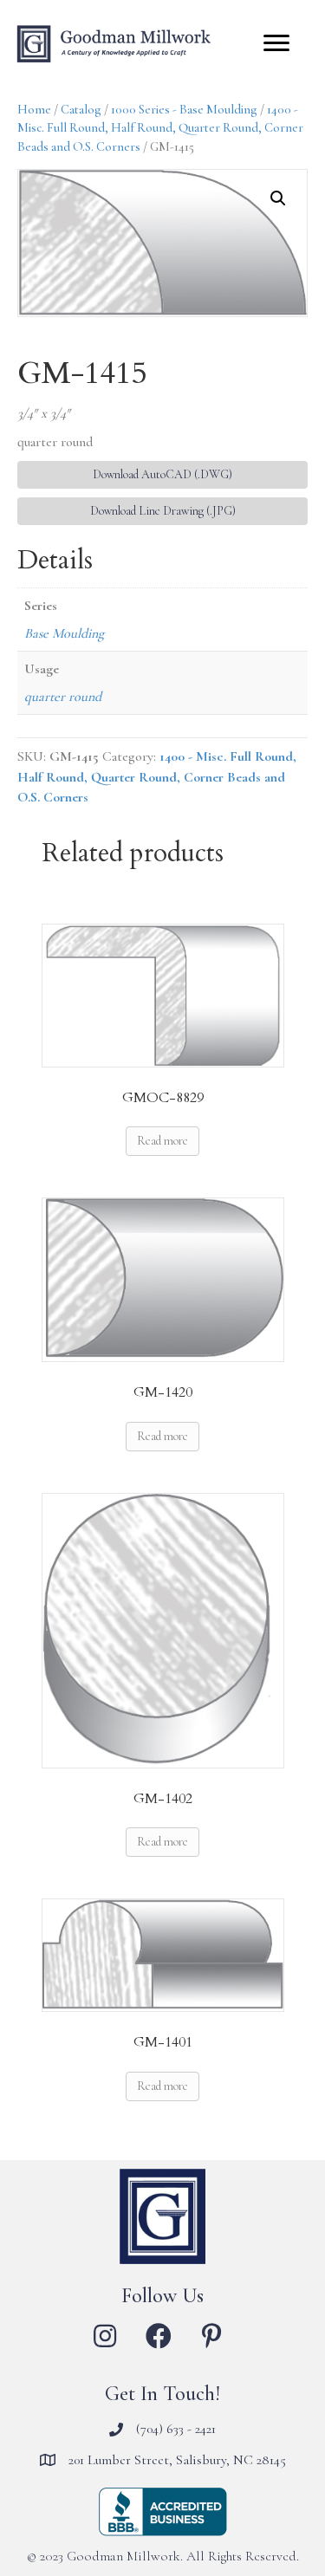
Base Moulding (64, 633)
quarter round (63, 697)
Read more (162, 1141)
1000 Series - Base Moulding (184, 109)
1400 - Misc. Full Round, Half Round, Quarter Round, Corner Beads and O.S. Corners (160, 128)
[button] (278, 198)
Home (34, 109)
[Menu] (276, 43)
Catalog (81, 109)
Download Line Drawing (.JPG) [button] (163, 511)
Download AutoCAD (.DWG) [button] (162, 474)
